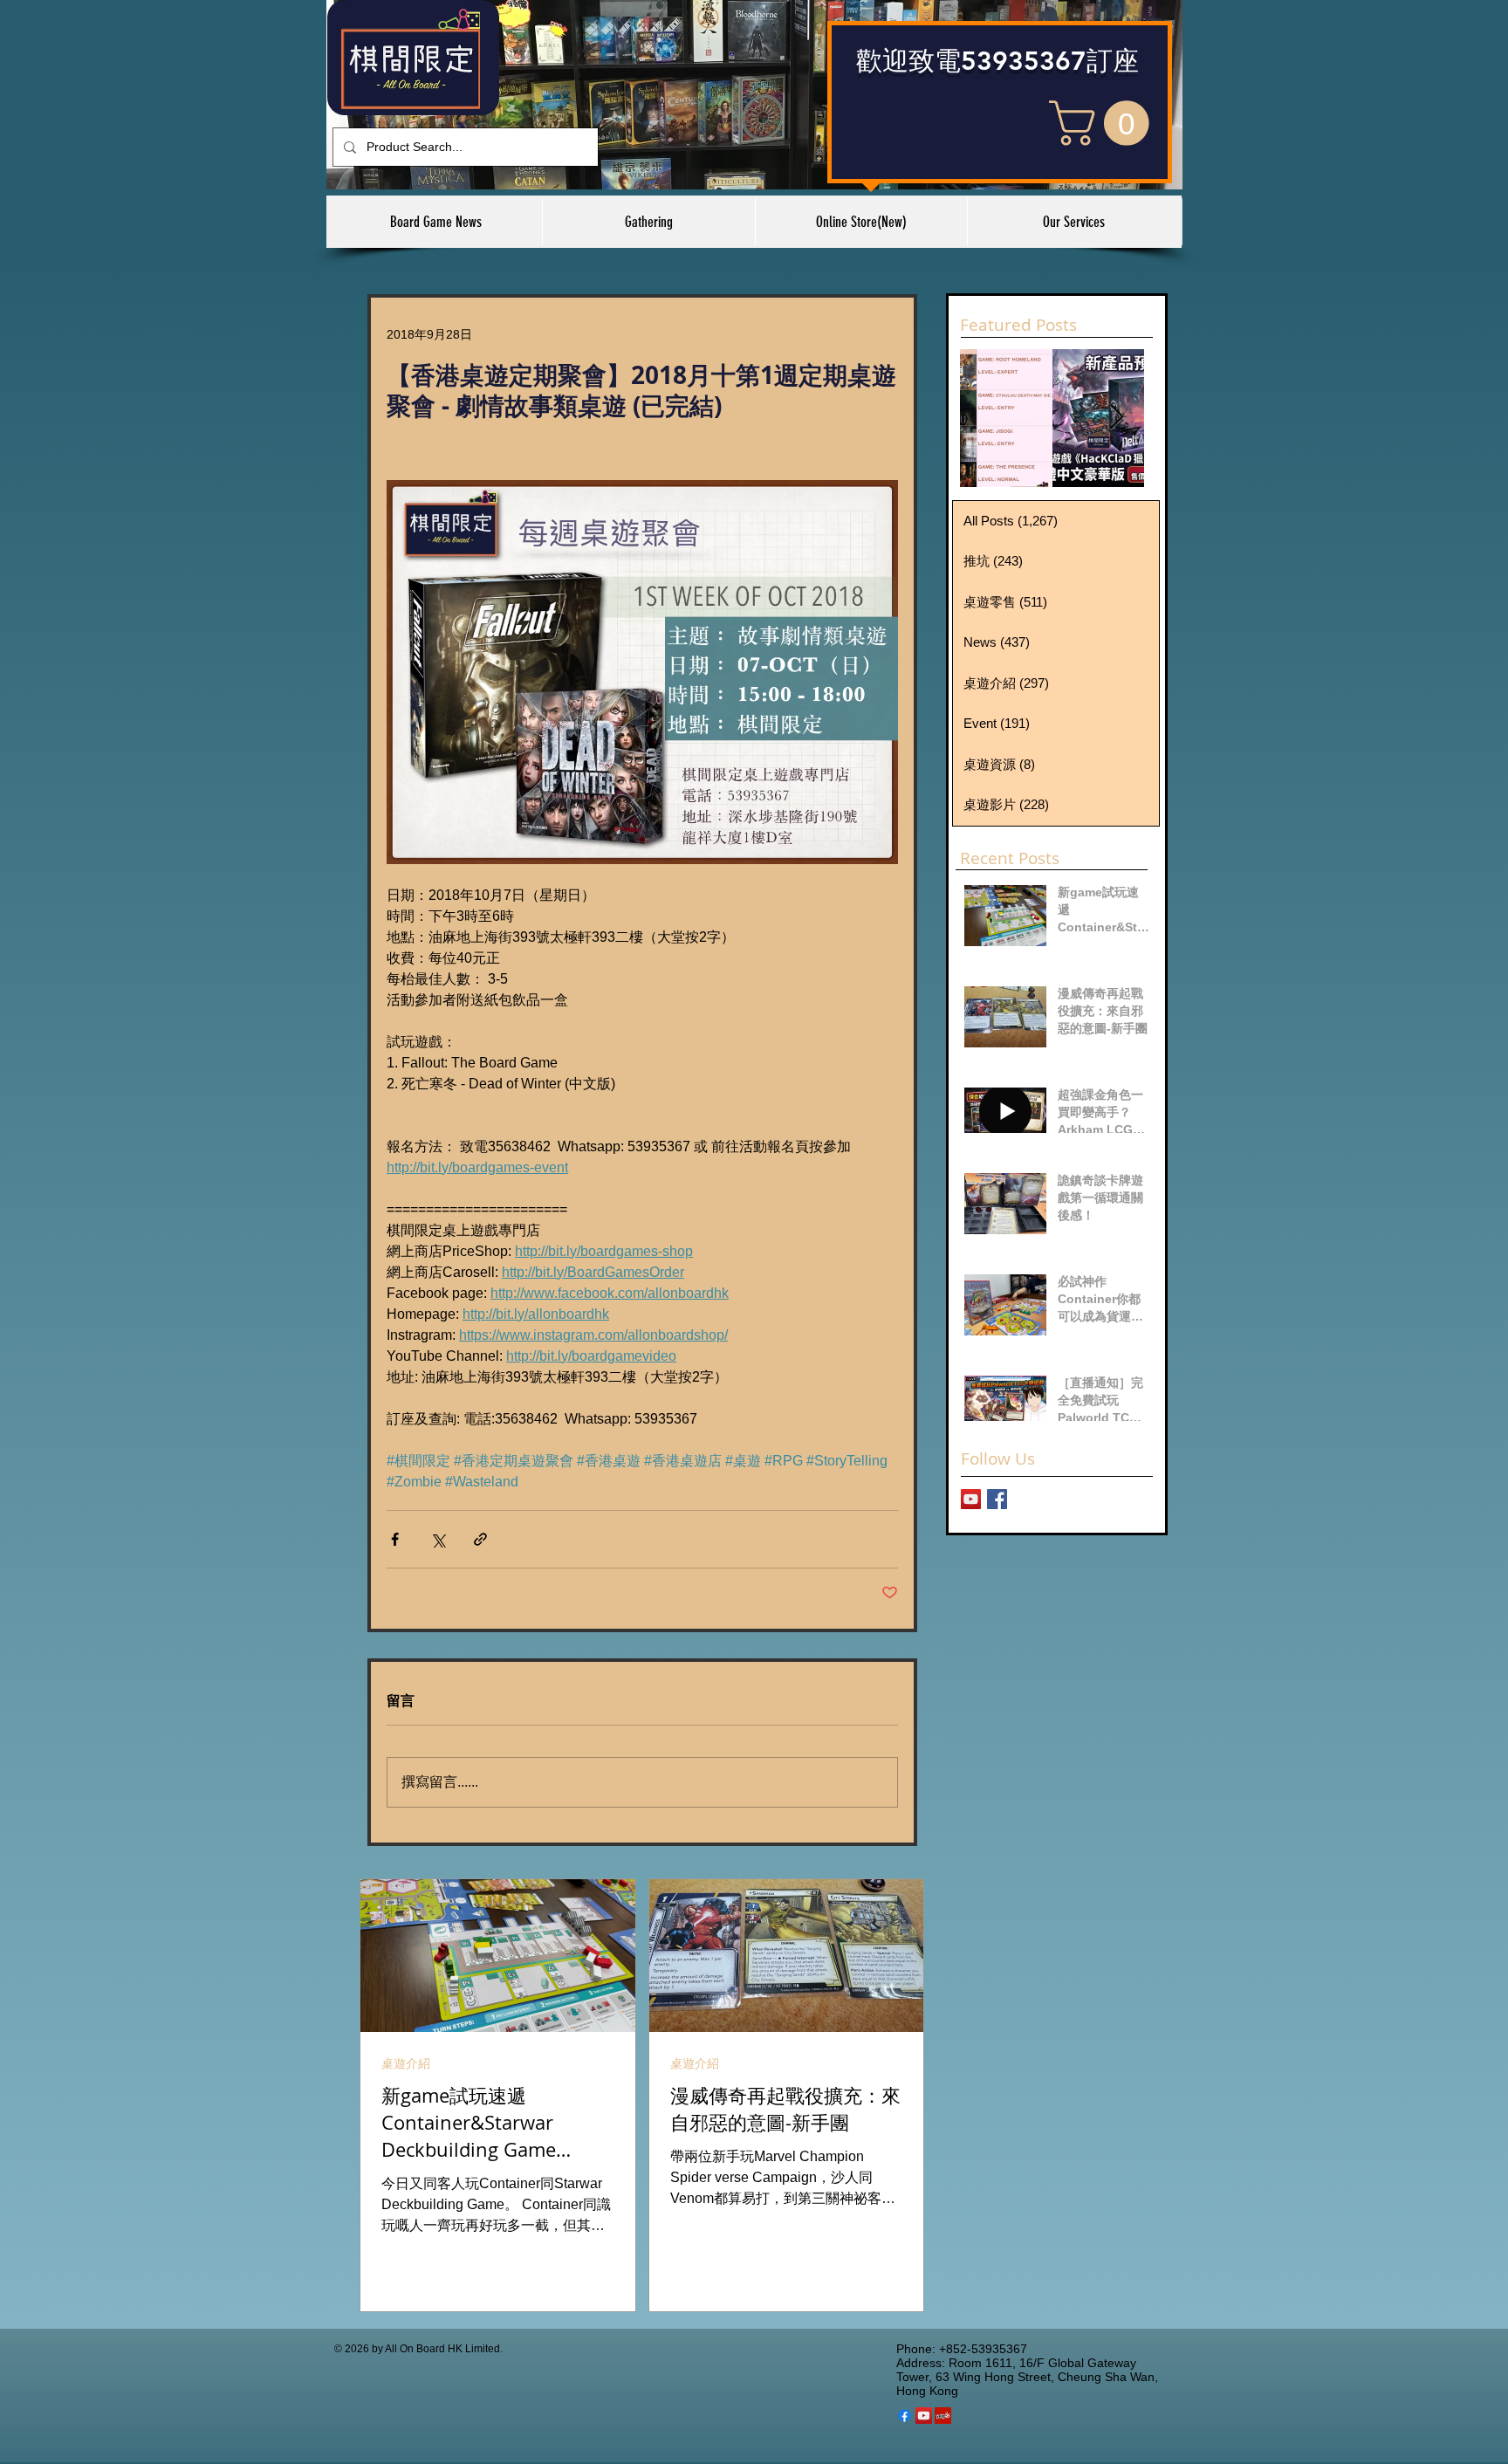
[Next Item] (1116, 418)
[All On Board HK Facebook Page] (997, 1499)
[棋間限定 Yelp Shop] (943, 2416)
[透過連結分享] (480, 1539)
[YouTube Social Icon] (924, 2416)
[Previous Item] (988, 418)
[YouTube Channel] (971, 1499)
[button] (1104, 123)
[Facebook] (905, 2416)
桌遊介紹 (406, 2063)
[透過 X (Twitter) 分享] (438, 1539)
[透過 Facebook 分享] (395, 1539)
